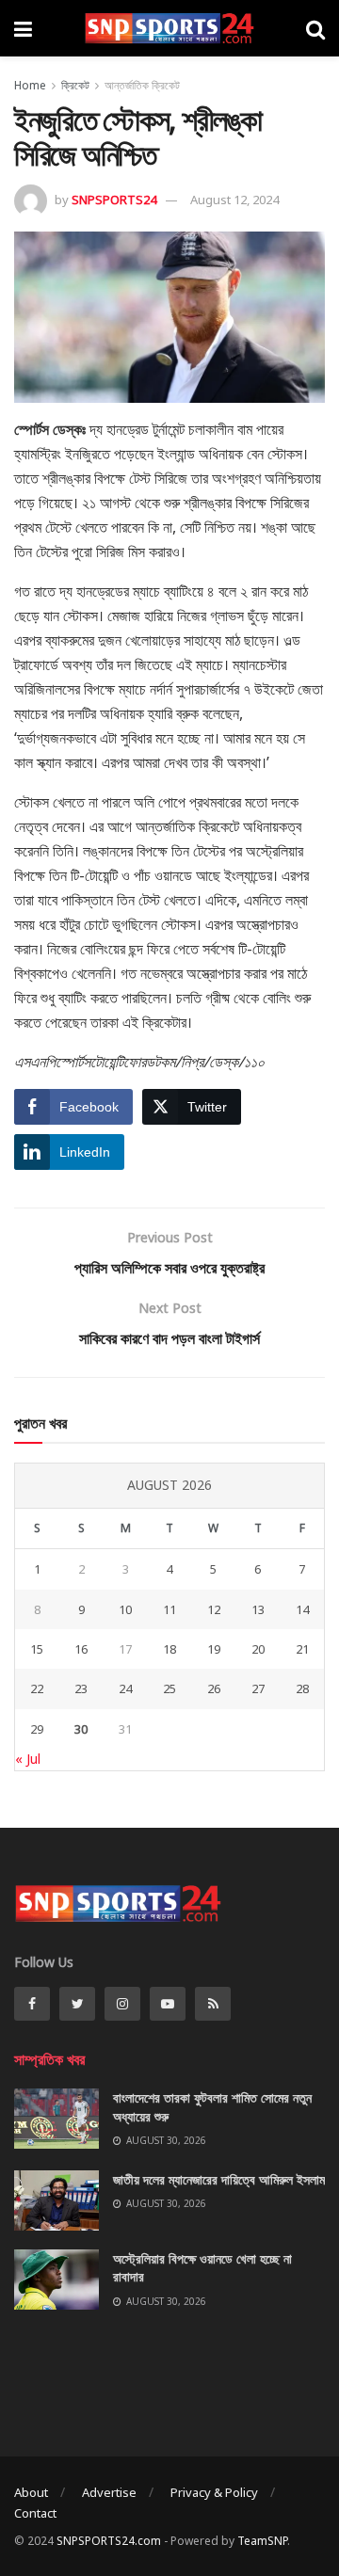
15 (37, 1649)
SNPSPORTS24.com (109, 2541)
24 (125, 1688)
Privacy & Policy (214, 2492)
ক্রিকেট (75, 85)
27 (258, 1688)
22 (37, 1688)
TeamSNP (262, 2541)
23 (81, 1688)
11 (169, 1609)
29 (37, 1729)
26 (214, 1688)
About (31, 2492)
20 (258, 1649)
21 (302, 1649)
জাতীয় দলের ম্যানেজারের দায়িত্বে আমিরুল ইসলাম (219, 2179)
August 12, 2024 (234, 200)
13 (258, 1609)
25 (169, 1688)
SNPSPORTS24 (114, 200)
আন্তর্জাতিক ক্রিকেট (142, 85)
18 (169, 1649)
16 (81, 1649)
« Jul (28, 1759)
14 (302, 1609)
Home (30, 85)
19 (214, 1649)
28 (302, 1688)
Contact (35, 2513)
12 (214, 1609)
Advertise (109, 2492)
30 (81, 1729)
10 (125, 1609)
